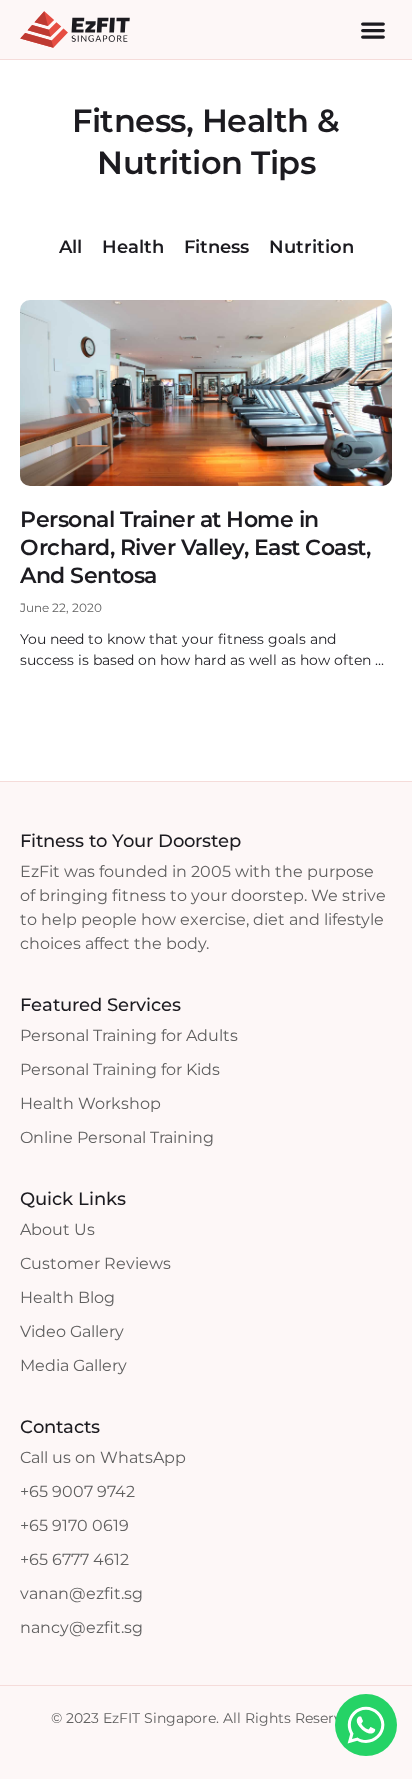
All (70, 247)
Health (133, 247)
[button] (372, 29)
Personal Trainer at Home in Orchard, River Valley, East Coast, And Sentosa (195, 547)
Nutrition (311, 247)
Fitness (216, 247)
